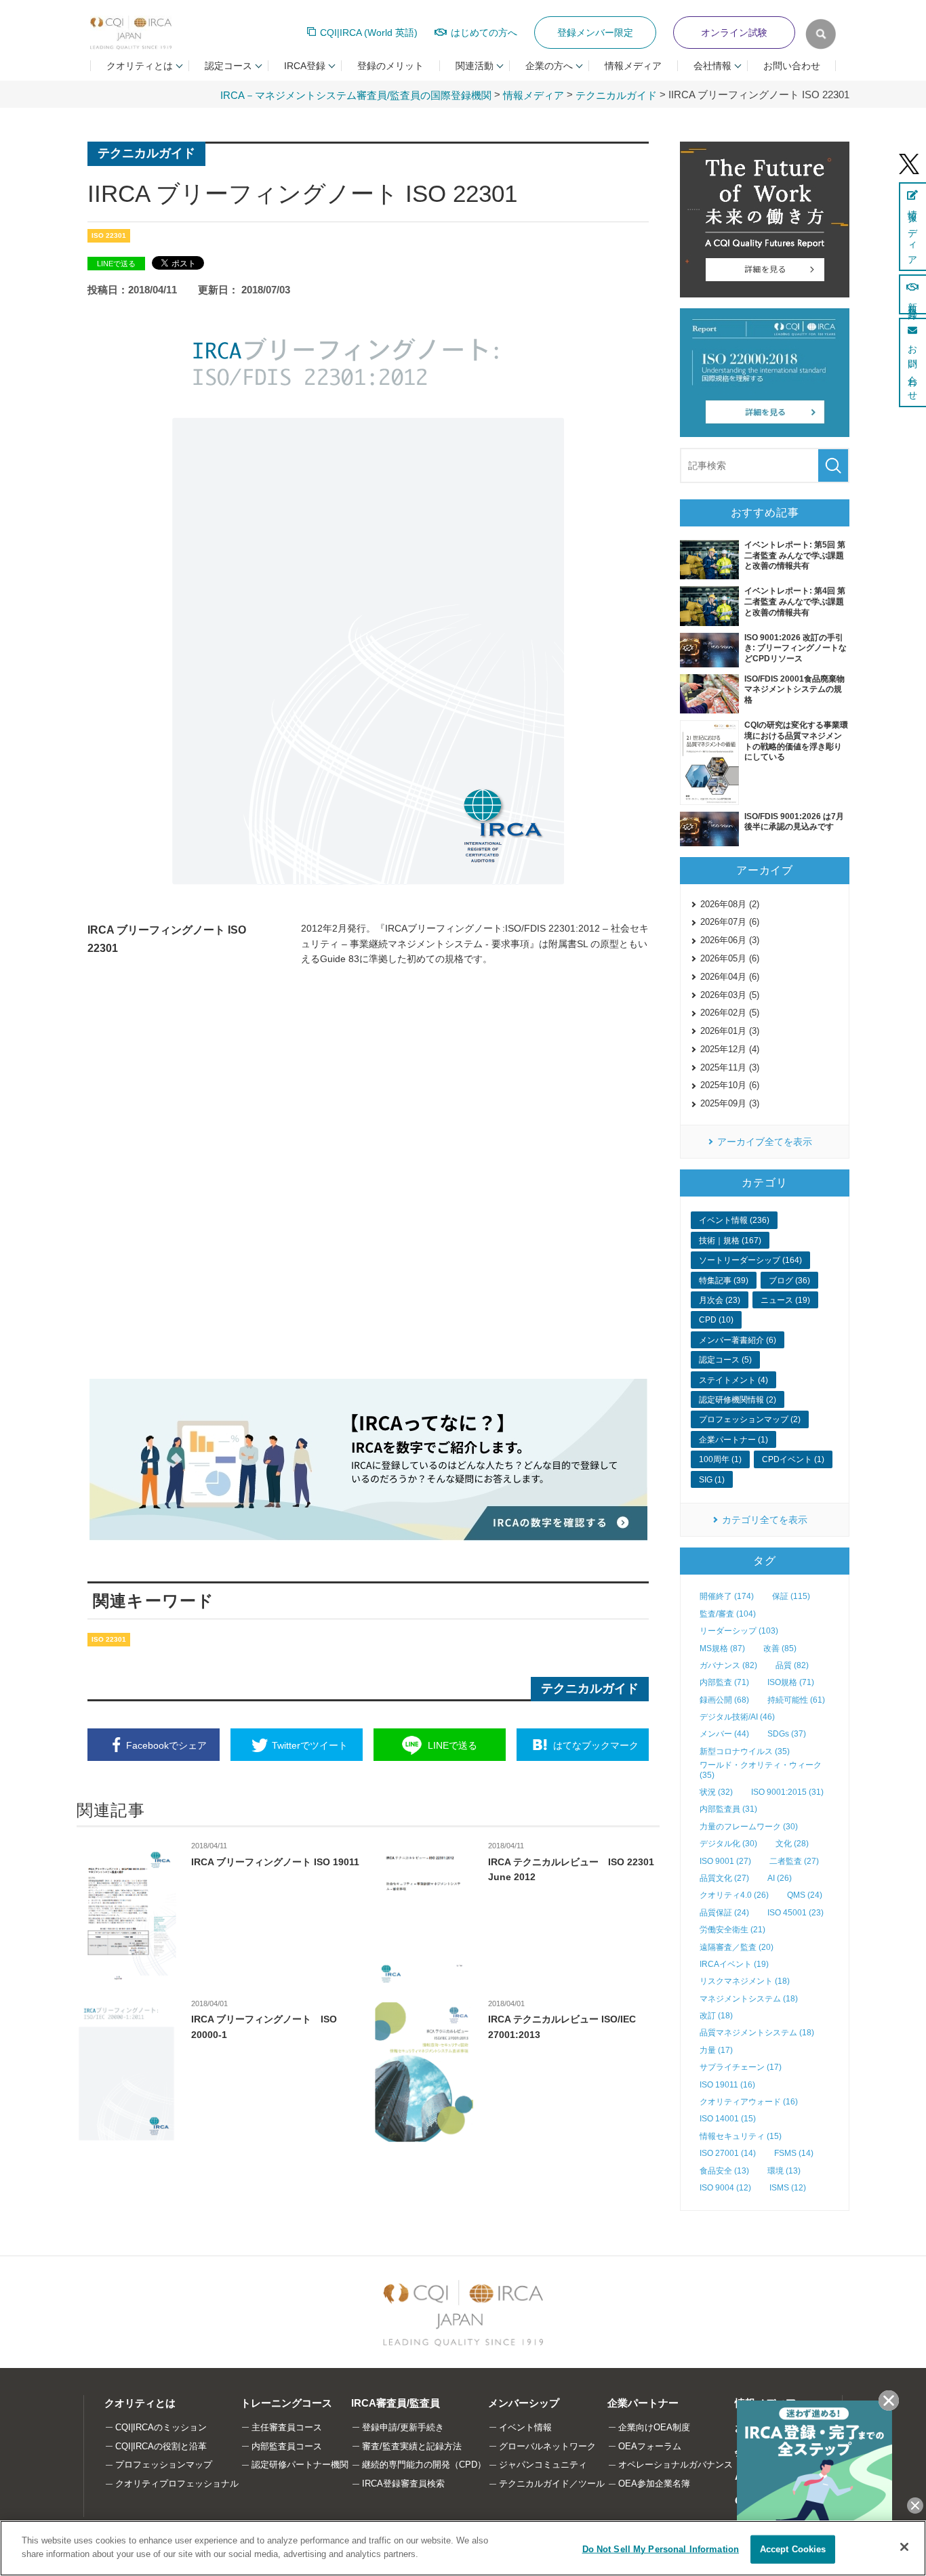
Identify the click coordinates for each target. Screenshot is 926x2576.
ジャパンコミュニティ (543, 2465)
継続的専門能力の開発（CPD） (424, 2465)
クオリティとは (140, 2403)
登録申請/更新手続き (403, 2427)
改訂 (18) (716, 2016)
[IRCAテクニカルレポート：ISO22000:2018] (765, 373)
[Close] (904, 2547)
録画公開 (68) (724, 1700)
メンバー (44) (724, 1734)
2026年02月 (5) (730, 1013)
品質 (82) (792, 1665)
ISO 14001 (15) (728, 2119)
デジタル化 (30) (728, 1844)
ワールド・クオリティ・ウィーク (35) (761, 1770)
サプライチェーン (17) (741, 2067)
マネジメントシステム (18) (749, 1999)
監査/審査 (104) (728, 1614)
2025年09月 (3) (730, 1103)
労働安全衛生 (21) (732, 1930)
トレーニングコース (286, 2403)
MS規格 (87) (722, 1648)
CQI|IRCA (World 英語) (369, 33)
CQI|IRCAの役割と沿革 (161, 2446)
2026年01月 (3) (730, 1031)
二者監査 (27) (794, 1861)
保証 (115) (791, 1596)
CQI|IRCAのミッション (161, 2427)
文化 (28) (792, 1844)
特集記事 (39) (724, 1281)
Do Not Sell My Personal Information (661, 2549)
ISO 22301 (109, 235)
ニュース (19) (785, 1300)
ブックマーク (596, 1745)
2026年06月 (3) (730, 940)
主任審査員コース (287, 2427)
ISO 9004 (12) (725, 2188)
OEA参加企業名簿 (654, 2484)
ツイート (310, 1745)
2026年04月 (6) (730, 977)
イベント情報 (525, 2427)
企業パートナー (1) (733, 1440)
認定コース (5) (725, 1360)
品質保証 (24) (724, 1913)
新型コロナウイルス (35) (745, 1751)
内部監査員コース (287, 2446)
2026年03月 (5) (730, 995)
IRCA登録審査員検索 (403, 2484)
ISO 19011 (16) (727, 2085)
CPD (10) (716, 1320)
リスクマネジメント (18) (745, 1981)
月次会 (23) (720, 1300)
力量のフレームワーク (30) (749, 1827)
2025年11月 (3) (730, 1067)
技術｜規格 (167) (730, 1241)
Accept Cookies (793, 2549)
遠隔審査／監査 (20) (737, 1947)
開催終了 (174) (727, 1596)
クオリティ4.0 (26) (734, 1895)
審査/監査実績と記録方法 (412, 2446)
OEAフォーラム (650, 2446)
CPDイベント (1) (793, 1459)
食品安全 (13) (724, 2171)
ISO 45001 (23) (796, 1913)
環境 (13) (784, 2171)
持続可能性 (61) (796, 1700)
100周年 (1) (720, 1459)
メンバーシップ (524, 2403)
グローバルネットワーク (547, 2446)
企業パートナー (643, 2403)
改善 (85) (780, 1648)
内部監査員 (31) (728, 1809)
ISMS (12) (788, 2188)
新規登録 (912, 301)
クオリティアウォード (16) (749, 2102)
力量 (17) (716, 2050)
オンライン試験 (734, 33)
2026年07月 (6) (730, 922)
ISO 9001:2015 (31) (787, 1792)
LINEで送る (116, 264)
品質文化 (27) (724, 1878)
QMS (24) (805, 1895)
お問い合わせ (792, 66)
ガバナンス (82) (728, 1665)
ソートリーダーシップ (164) (750, 1260)
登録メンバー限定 (595, 33)
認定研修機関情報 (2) (738, 1400)
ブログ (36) (789, 1281)
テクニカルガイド (616, 95)
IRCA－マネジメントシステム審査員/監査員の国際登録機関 (356, 95)
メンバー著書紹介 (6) (738, 1340)
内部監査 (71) (724, 1682)
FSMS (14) (794, 2153)
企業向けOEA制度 (654, 2427)
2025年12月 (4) (730, 1049)
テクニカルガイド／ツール (552, 2484)
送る (452, 1745)
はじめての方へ (484, 33)
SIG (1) (712, 1480)
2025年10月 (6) (730, 1085)
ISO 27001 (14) (728, 2153)
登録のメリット (390, 66)
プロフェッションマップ (164, 2465)
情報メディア (633, 66)
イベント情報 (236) (734, 1220)
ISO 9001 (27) (725, 1861)
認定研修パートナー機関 (300, 2465)
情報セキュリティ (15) (741, 2136)
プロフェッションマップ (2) (750, 1419)
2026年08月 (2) (730, 904)
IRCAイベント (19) (734, 1964)
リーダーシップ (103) (739, 1631)
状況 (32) (716, 1792)
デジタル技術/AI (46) (737, 1717)
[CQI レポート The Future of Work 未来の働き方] (765, 220)
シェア (166, 1745)
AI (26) (780, 1878)
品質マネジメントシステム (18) (757, 2033)
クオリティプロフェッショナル (177, 2484)
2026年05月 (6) (730, 958)
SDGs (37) (787, 1734)
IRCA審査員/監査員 (396, 2403)
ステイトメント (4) (733, 1380)
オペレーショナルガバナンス (676, 2465)
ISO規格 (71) (791, 1682)
